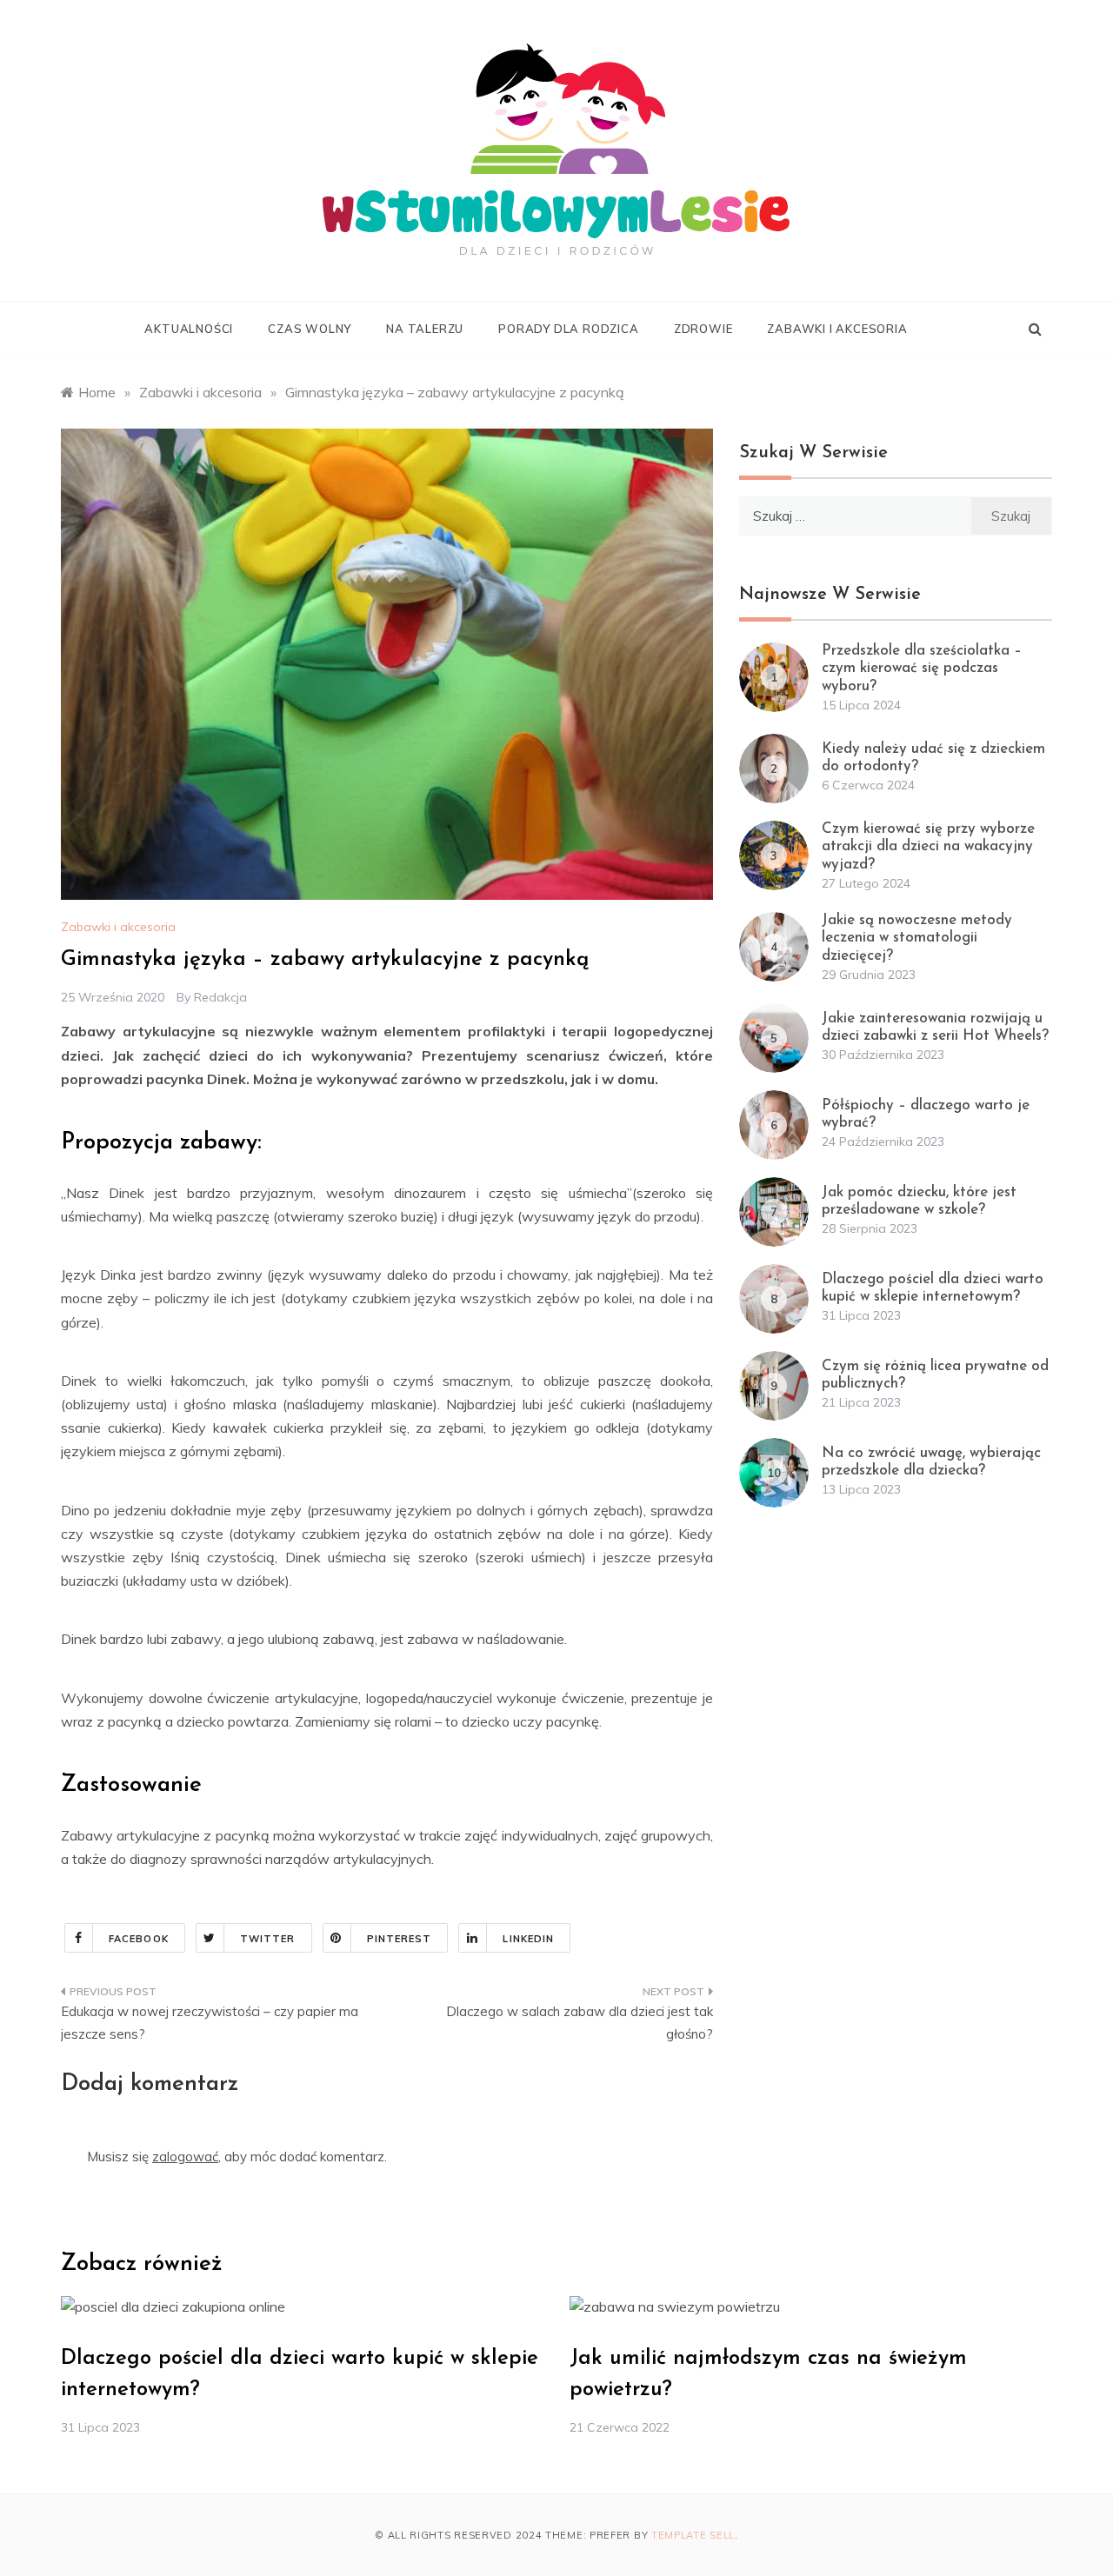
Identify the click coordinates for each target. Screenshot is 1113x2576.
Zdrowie (703, 329)
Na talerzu (425, 329)
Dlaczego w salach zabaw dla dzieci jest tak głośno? (580, 2023)
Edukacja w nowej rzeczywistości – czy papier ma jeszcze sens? (210, 2023)
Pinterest (400, 1939)
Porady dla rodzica (568, 329)
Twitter (268, 1939)
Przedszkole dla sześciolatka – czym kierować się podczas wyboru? (922, 669)
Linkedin (528, 1939)
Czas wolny (310, 329)
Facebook (139, 1939)
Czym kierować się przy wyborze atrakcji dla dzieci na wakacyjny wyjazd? (928, 847)
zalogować (185, 2157)
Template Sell (693, 2535)
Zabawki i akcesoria (837, 329)
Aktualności (189, 329)
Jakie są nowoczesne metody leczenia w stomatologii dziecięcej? (917, 938)
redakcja (220, 997)
